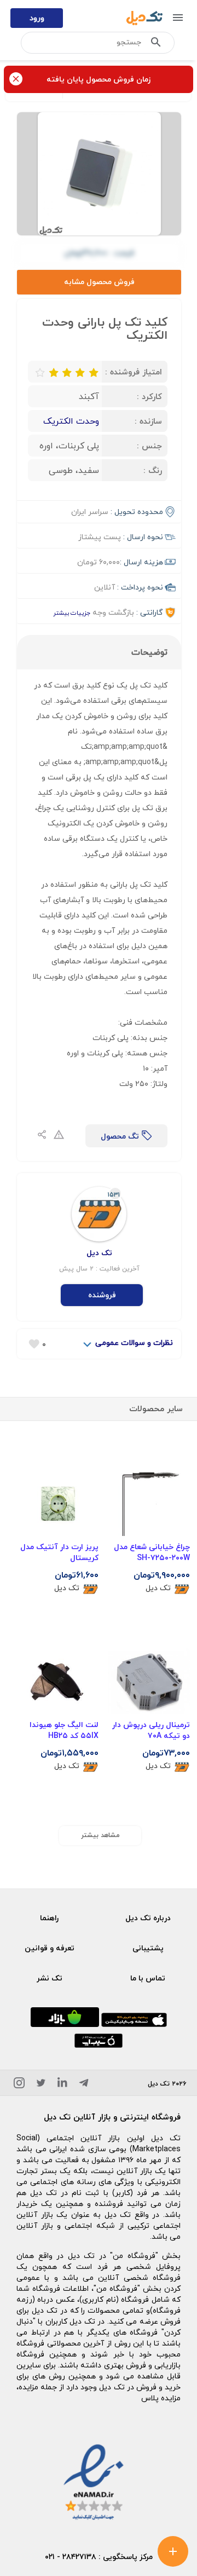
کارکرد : (149, 396)
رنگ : (153, 470)
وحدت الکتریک (71, 421)
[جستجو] (156, 44)
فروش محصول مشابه (99, 282)
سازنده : (148, 421)
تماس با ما (148, 1978)
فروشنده (102, 1295)
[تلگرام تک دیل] (84, 2085)
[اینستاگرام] (19, 2085)
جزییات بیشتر (72, 613)
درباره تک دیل (148, 1918)
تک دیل (158, 1588)
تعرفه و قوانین (50, 1948)
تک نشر (50, 1978)
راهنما (49, 1918)
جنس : (149, 446)
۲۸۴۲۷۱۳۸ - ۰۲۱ (71, 2557)
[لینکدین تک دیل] (62, 2085)
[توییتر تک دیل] (41, 2085)
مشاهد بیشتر (100, 1835)
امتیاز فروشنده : (134, 372)
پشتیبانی (148, 1948)
